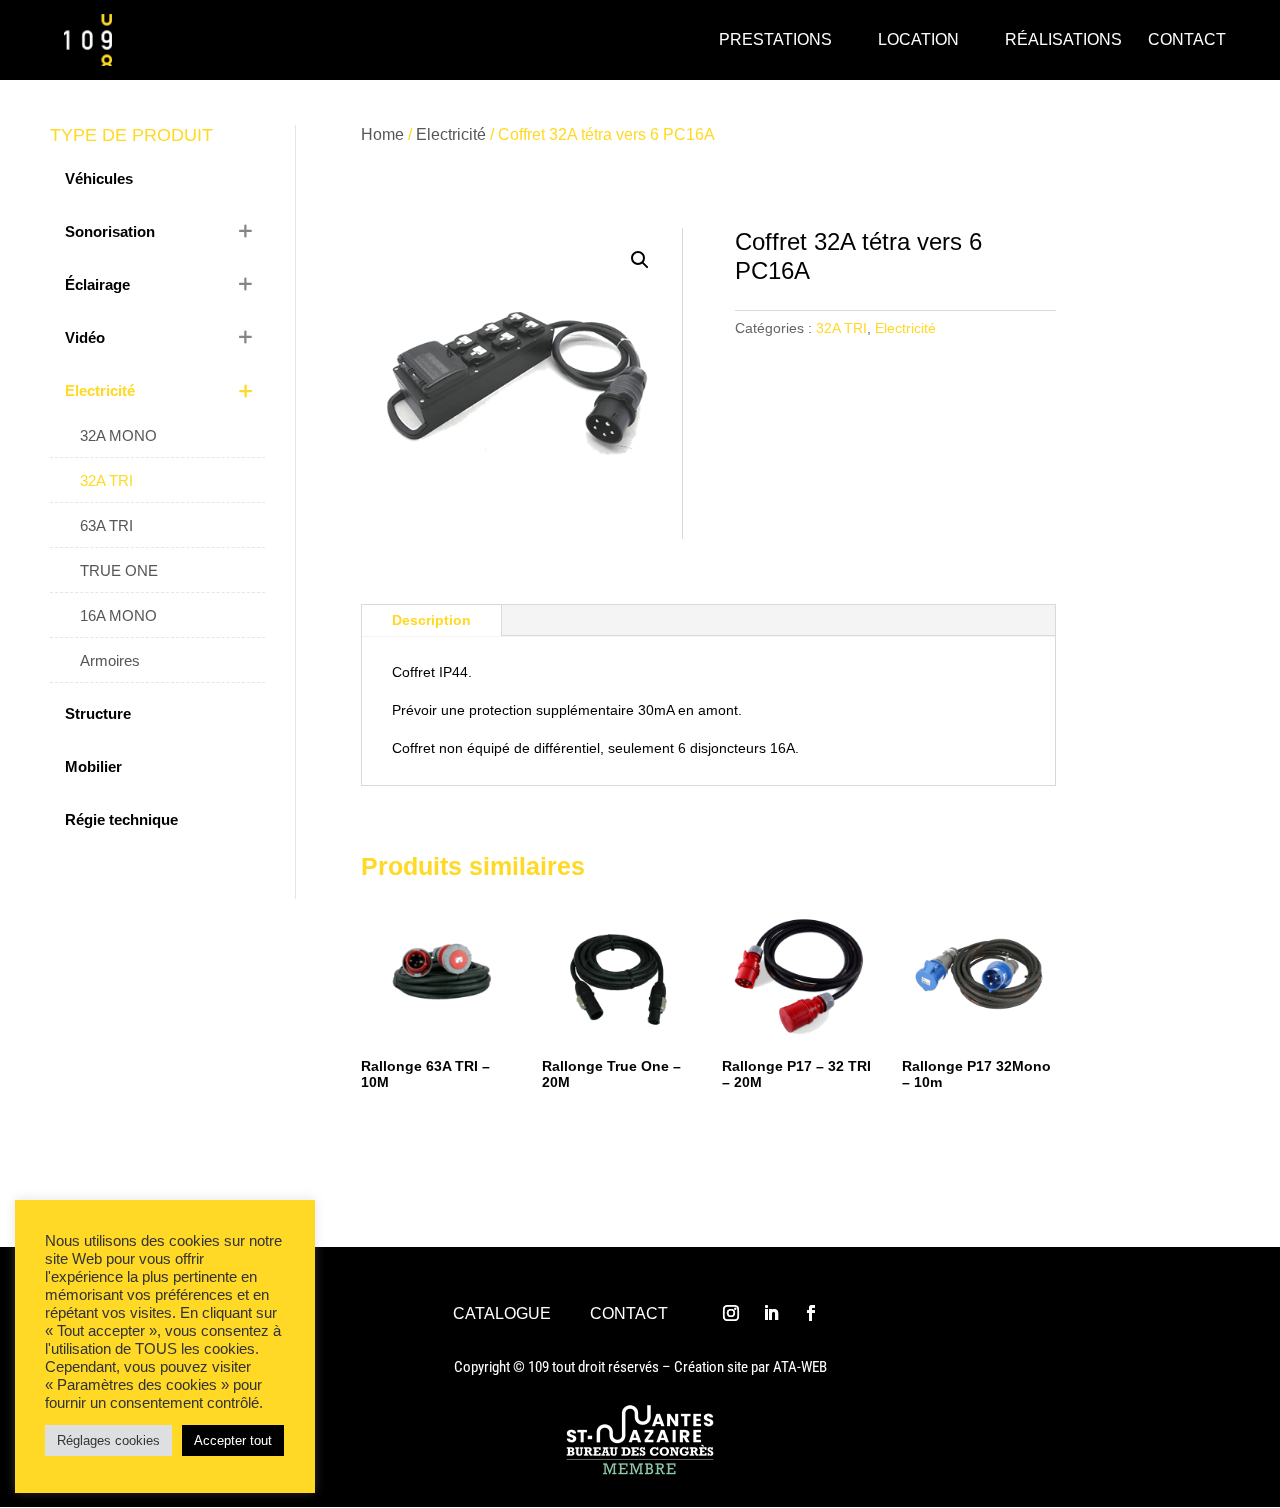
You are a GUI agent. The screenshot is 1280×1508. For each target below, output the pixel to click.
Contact (629, 1313)
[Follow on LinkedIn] (771, 1313)
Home (382, 134)
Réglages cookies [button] (108, 1440)
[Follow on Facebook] (811, 1313)
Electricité (451, 134)
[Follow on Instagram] (731, 1313)
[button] (640, 260)
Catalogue (502, 1313)
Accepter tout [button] (233, 1440)
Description (431, 620)
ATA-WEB (800, 1367)
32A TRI (841, 328)
